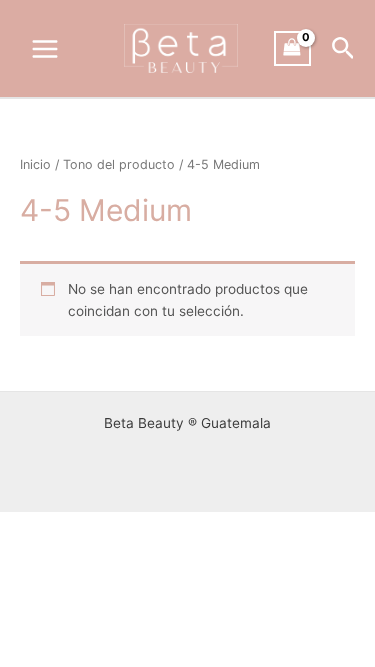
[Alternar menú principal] (44, 48)
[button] (343, 49)
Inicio (35, 164)
